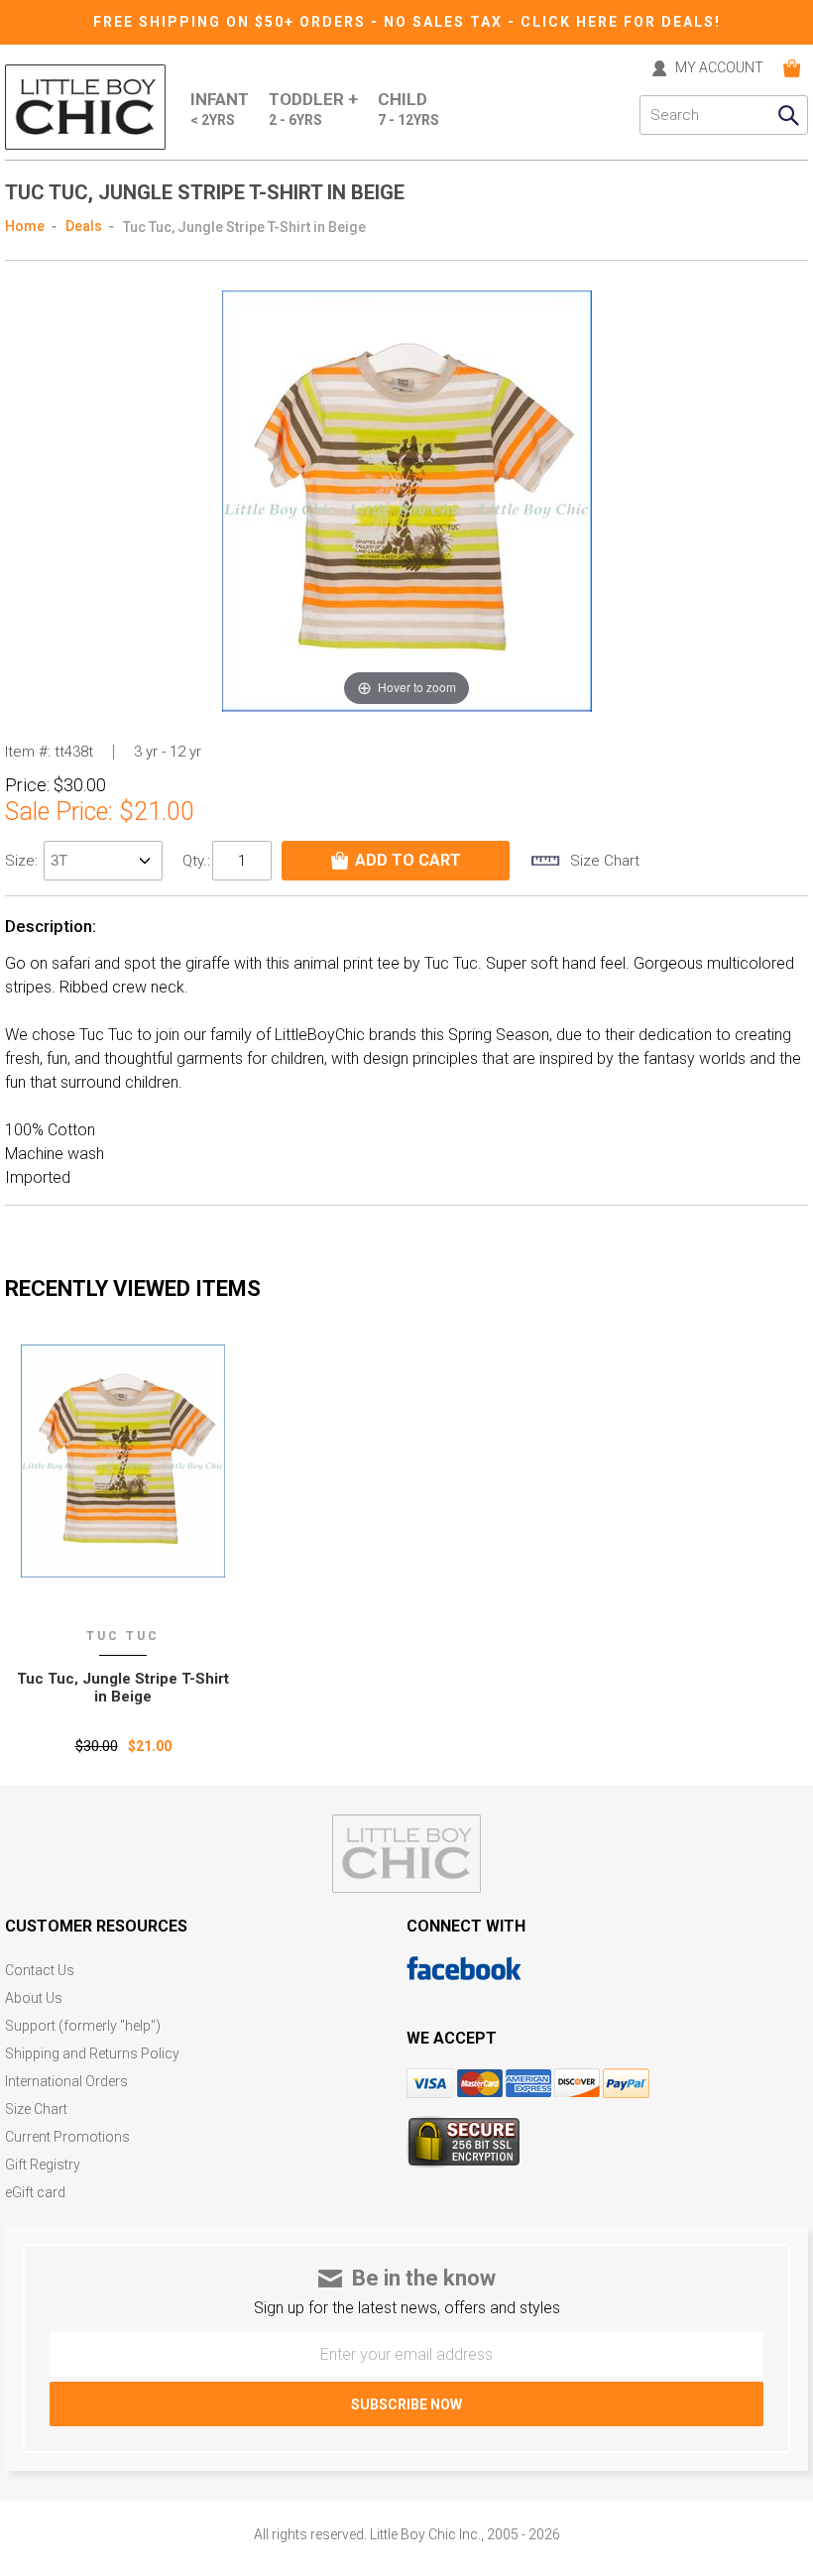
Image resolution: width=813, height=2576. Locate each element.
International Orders (66, 2082)
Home (25, 226)
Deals (84, 226)
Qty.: (196, 861)
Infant (220, 109)
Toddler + (313, 109)
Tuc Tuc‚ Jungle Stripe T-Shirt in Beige (123, 1688)
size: (23, 861)
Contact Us (40, 1971)
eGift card (35, 2193)
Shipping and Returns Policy (92, 2054)
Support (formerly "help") (83, 2026)
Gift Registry (43, 2165)
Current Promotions (67, 2137)
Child (408, 109)
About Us (34, 1998)
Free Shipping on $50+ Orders (232, 22)
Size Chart (36, 2109)
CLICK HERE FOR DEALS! (621, 22)
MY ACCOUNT (719, 68)
